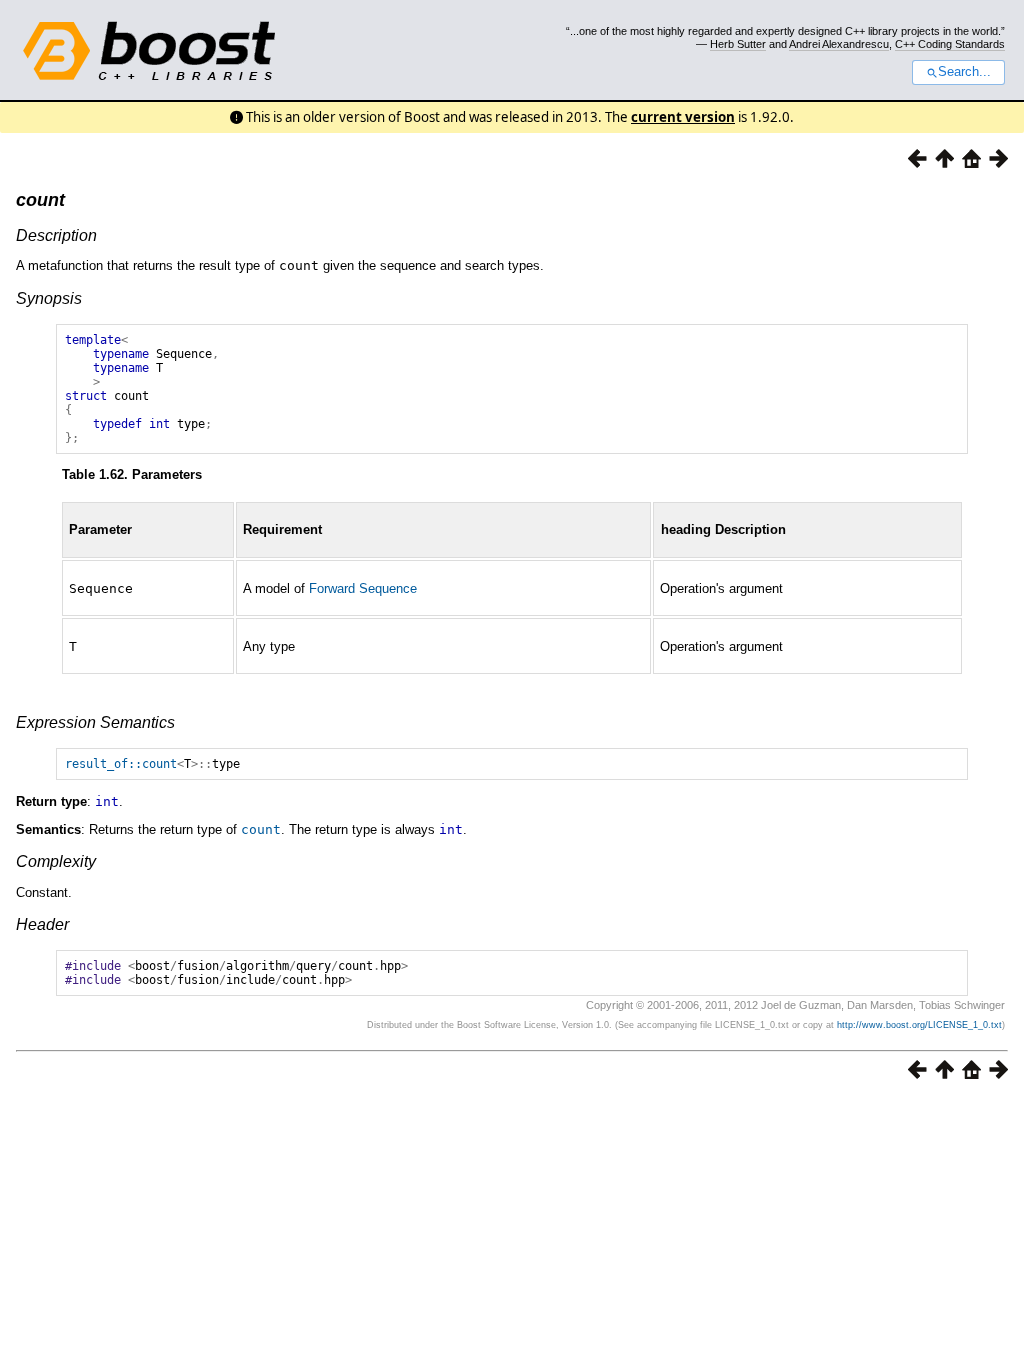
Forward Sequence (363, 588)
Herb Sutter (738, 44)
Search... (964, 72)
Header (42, 924)
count (40, 200)
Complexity (56, 861)
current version (683, 117)
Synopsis (49, 298)
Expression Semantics (95, 722)
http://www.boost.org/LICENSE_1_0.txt (919, 1025)
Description (56, 235)
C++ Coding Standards (950, 44)
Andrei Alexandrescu (839, 44)
